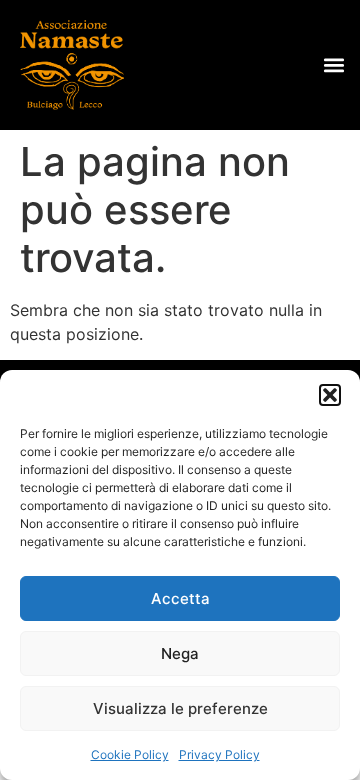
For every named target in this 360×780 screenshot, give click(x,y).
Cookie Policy (130, 754)
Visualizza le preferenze (180, 708)
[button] (330, 395)
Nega (180, 653)
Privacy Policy (219, 754)
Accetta (180, 598)
